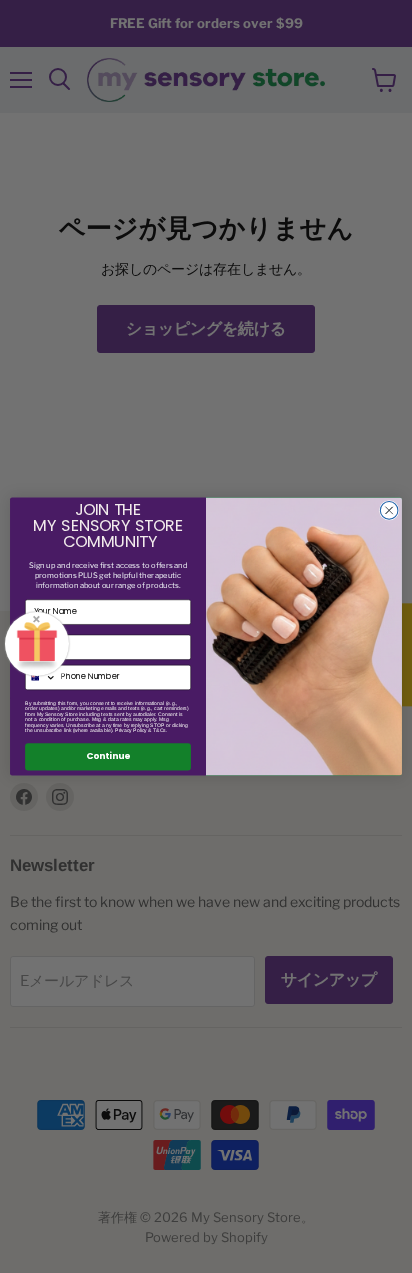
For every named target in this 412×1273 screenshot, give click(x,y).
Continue (108, 756)
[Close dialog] (389, 511)
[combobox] (41, 677)
